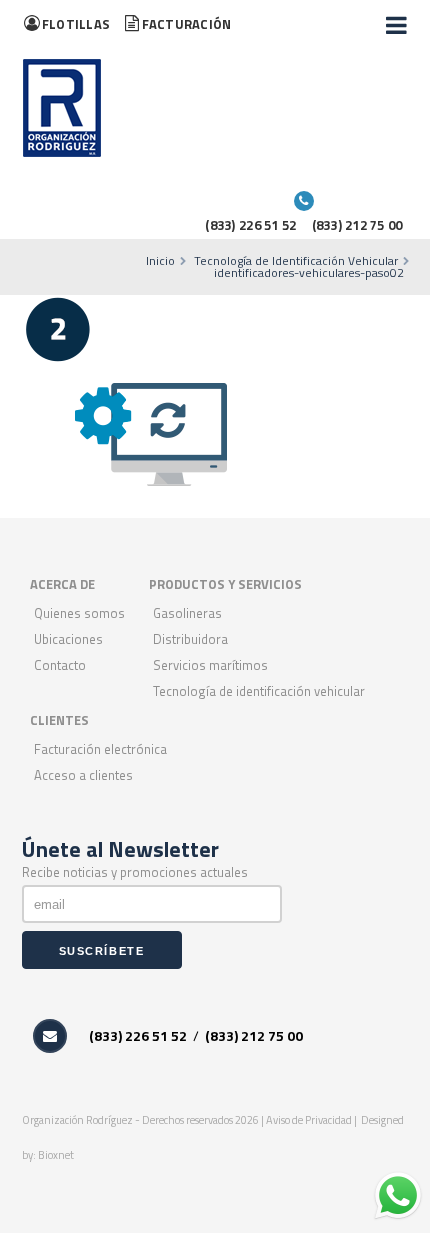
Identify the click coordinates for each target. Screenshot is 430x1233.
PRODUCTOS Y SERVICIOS (225, 584)
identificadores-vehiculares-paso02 (309, 272)
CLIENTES (59, 720)
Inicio (160, 260)
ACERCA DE (62, 584)
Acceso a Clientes (83, 775)
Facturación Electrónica (100, 749)
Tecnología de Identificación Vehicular (296, 260)
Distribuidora (190, 639)
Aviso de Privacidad (310, 1120)
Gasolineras (187, 613)
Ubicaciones (68, 639)
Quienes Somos (79, 613)
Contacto (60, 665)
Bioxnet (56, 1155)
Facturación (186, 24)
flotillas (76, 24)
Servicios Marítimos (210, 665)
